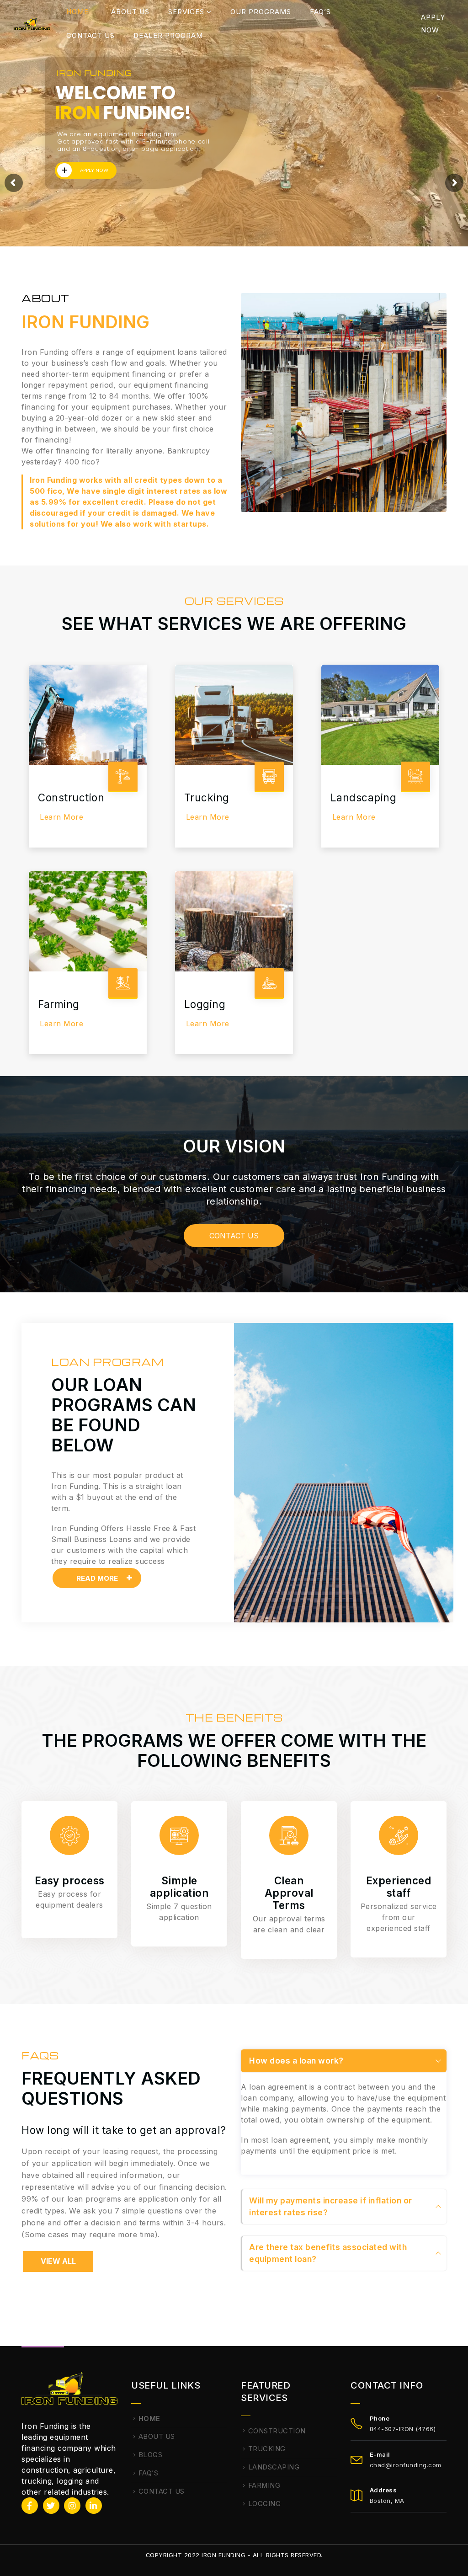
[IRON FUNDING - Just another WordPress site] (32, 24)
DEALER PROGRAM (168, 35)
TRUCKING (267, 2449)
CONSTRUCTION (277, 2431)
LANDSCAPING (274, 2467)
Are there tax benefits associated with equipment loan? (328, 2253)
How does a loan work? (296, 2061)
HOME (77, 12)
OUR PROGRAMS (261, 12)
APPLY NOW (433, 24)
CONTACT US (90, 35)
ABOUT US (130, 12)
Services (186, 12)
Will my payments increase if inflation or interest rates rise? (331, 2206)
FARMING (264, 2485)
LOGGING (265, 2504)
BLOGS (151, 2455)
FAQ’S (320, 12)
